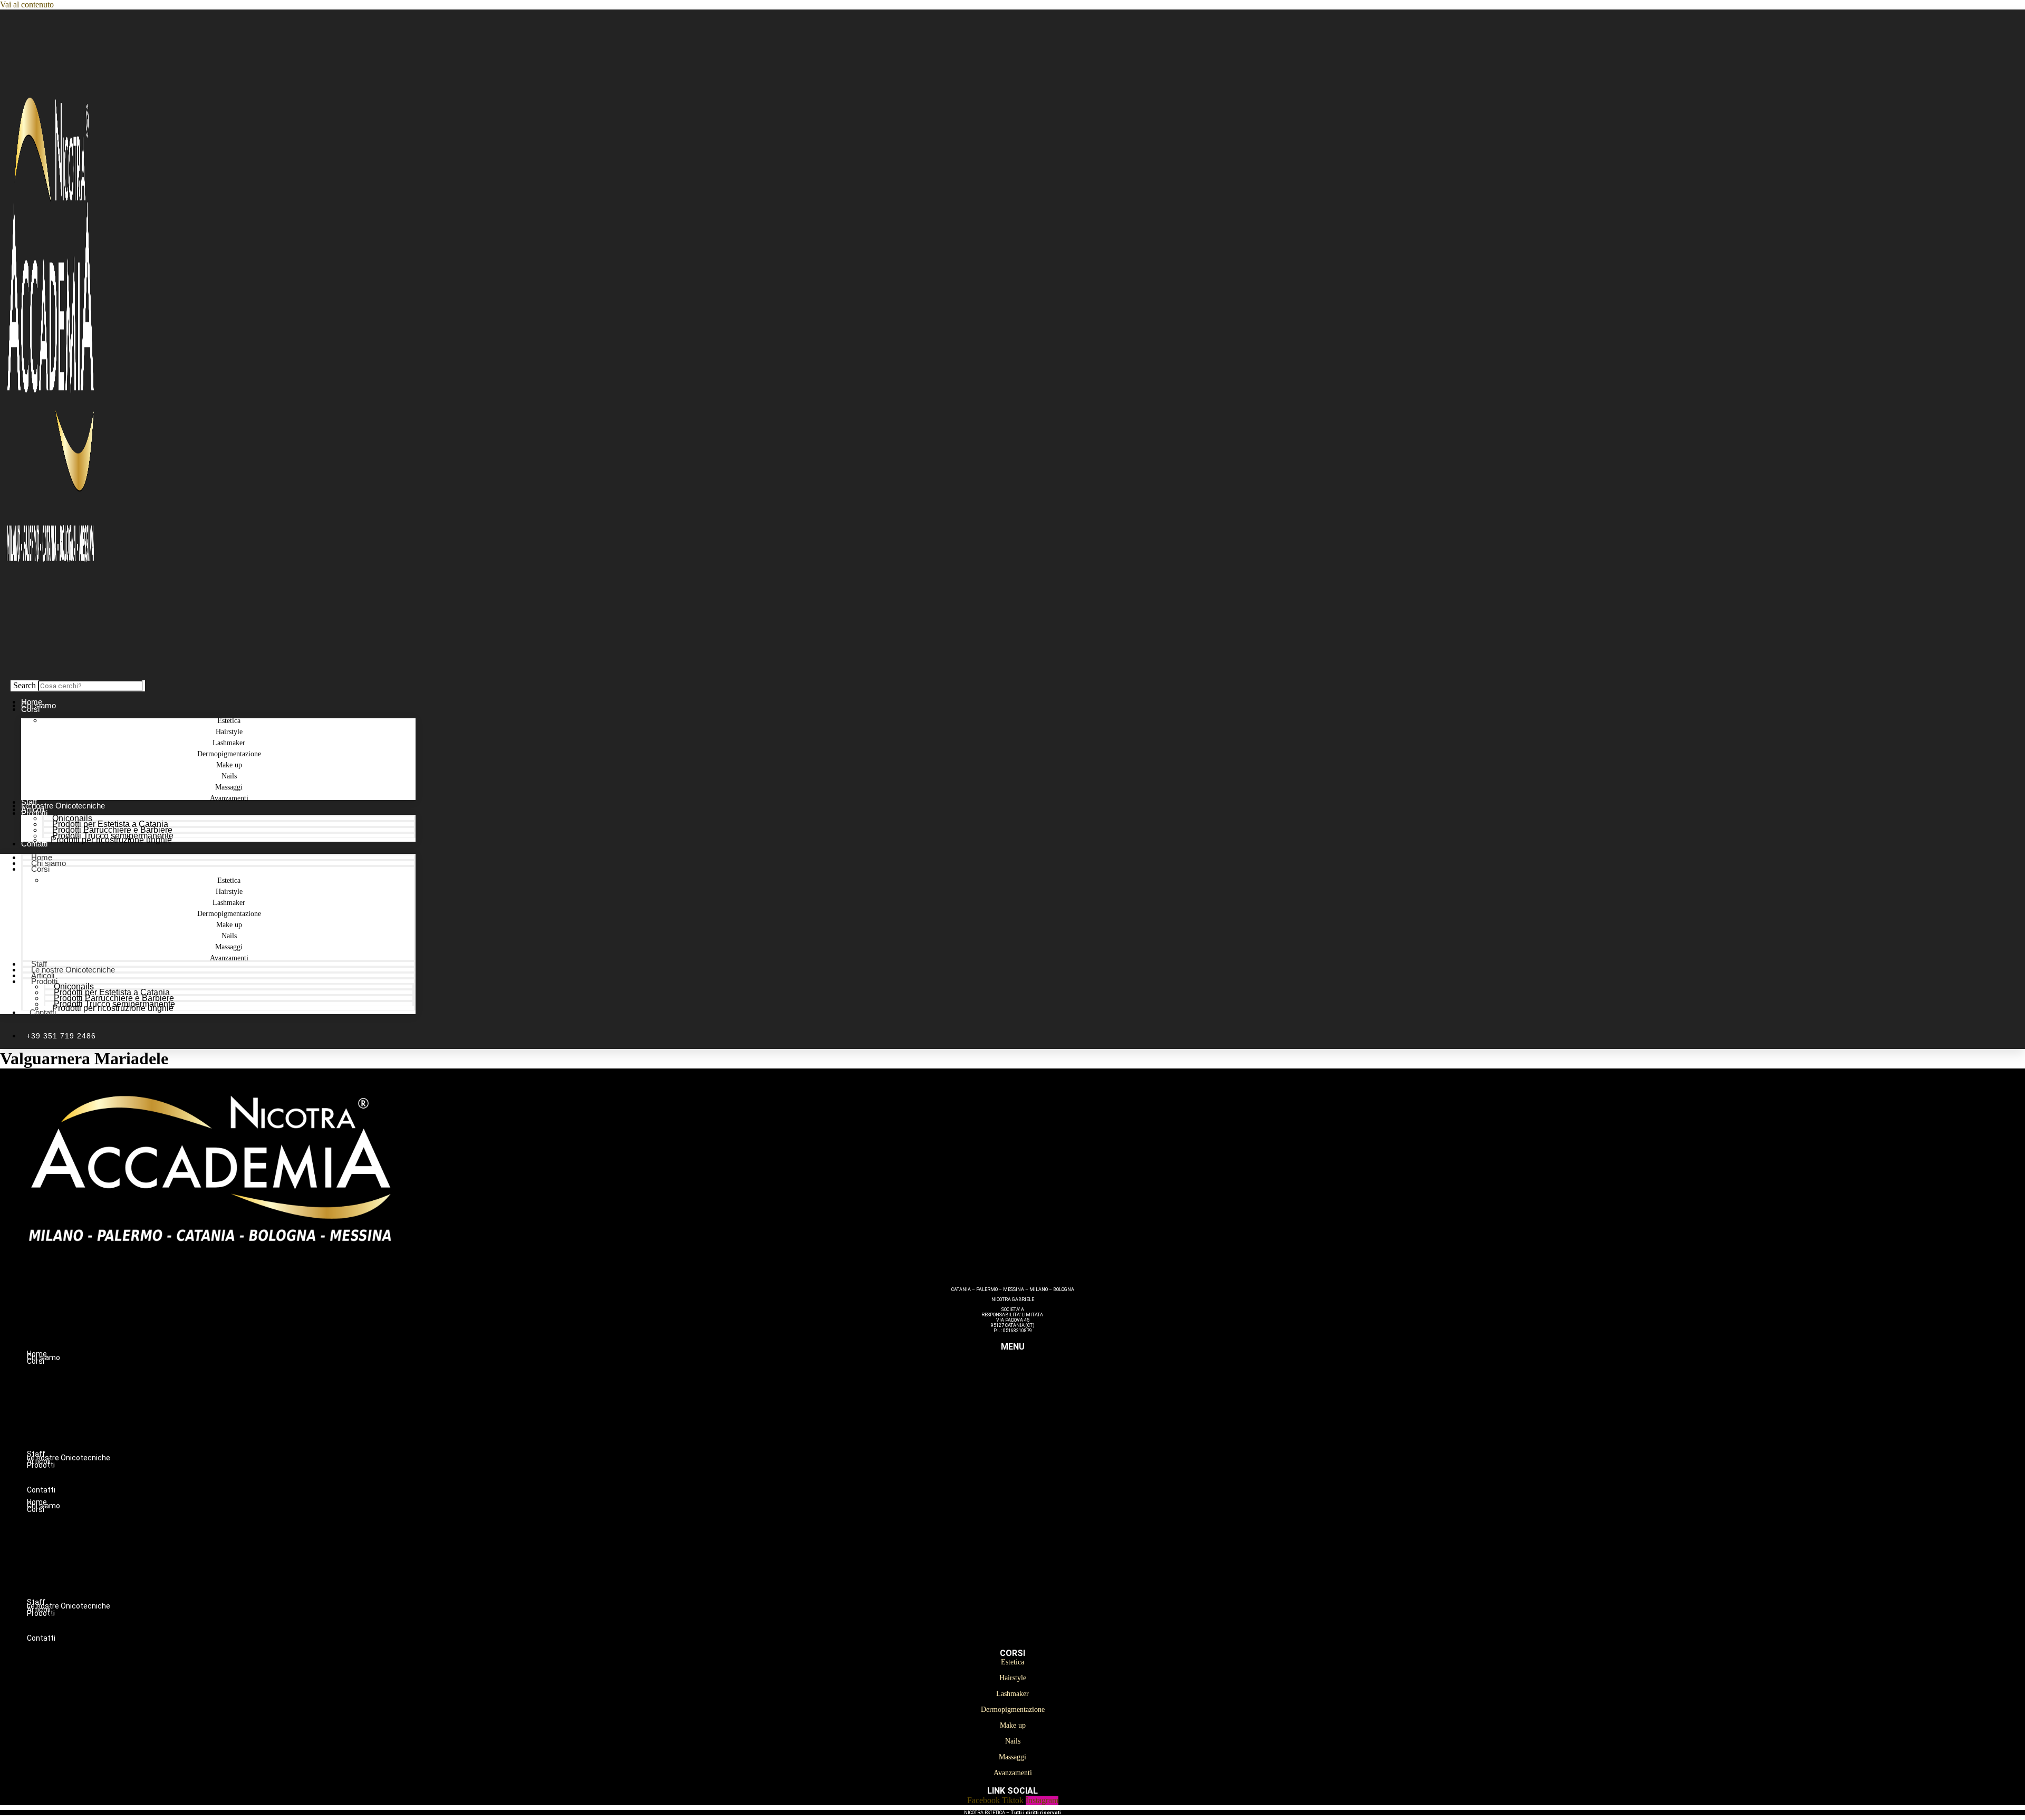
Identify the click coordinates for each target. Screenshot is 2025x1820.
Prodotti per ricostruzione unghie (111, 840)
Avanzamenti (229, 798)
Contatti (34, 844)
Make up (1034, 1417)
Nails (1034, 1428)
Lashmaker (1034, 1394)
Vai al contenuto (27, 4)
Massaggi (1034, 1439)
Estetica (1034, 1372)
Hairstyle (1034, 1383)
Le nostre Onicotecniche (73, 970)
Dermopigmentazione (1034, 1405)
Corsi (30, 709)
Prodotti (34, 813)
